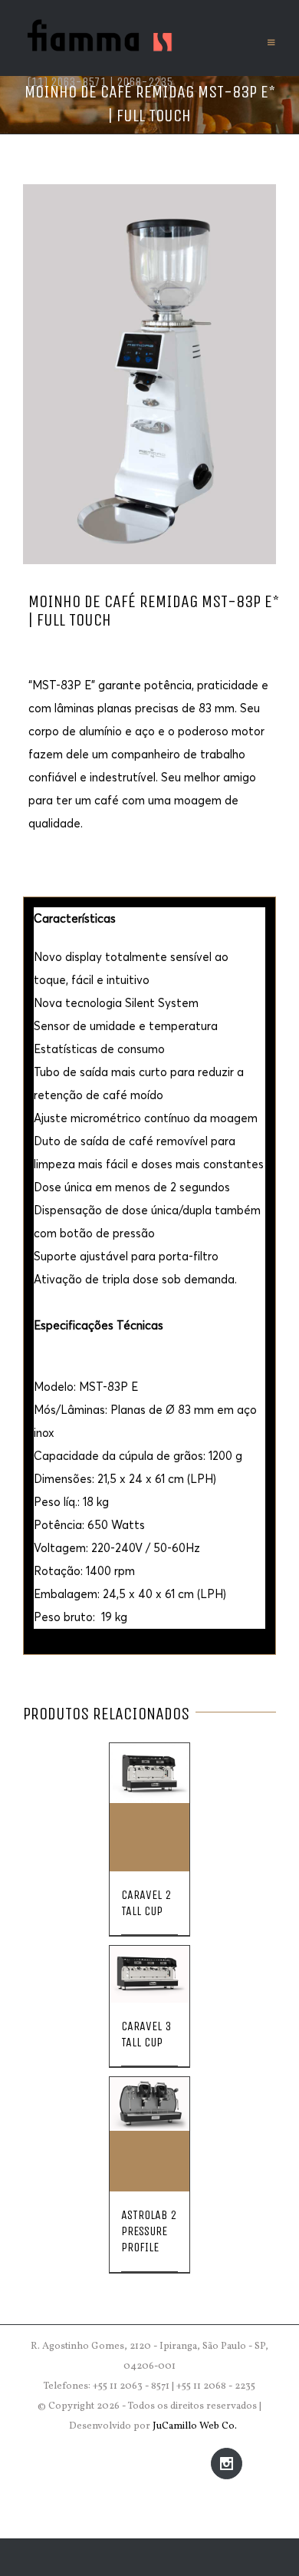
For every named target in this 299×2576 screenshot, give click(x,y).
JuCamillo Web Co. (195, 2426)
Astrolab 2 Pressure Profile (149, 2231)
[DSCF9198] (149, 374)
